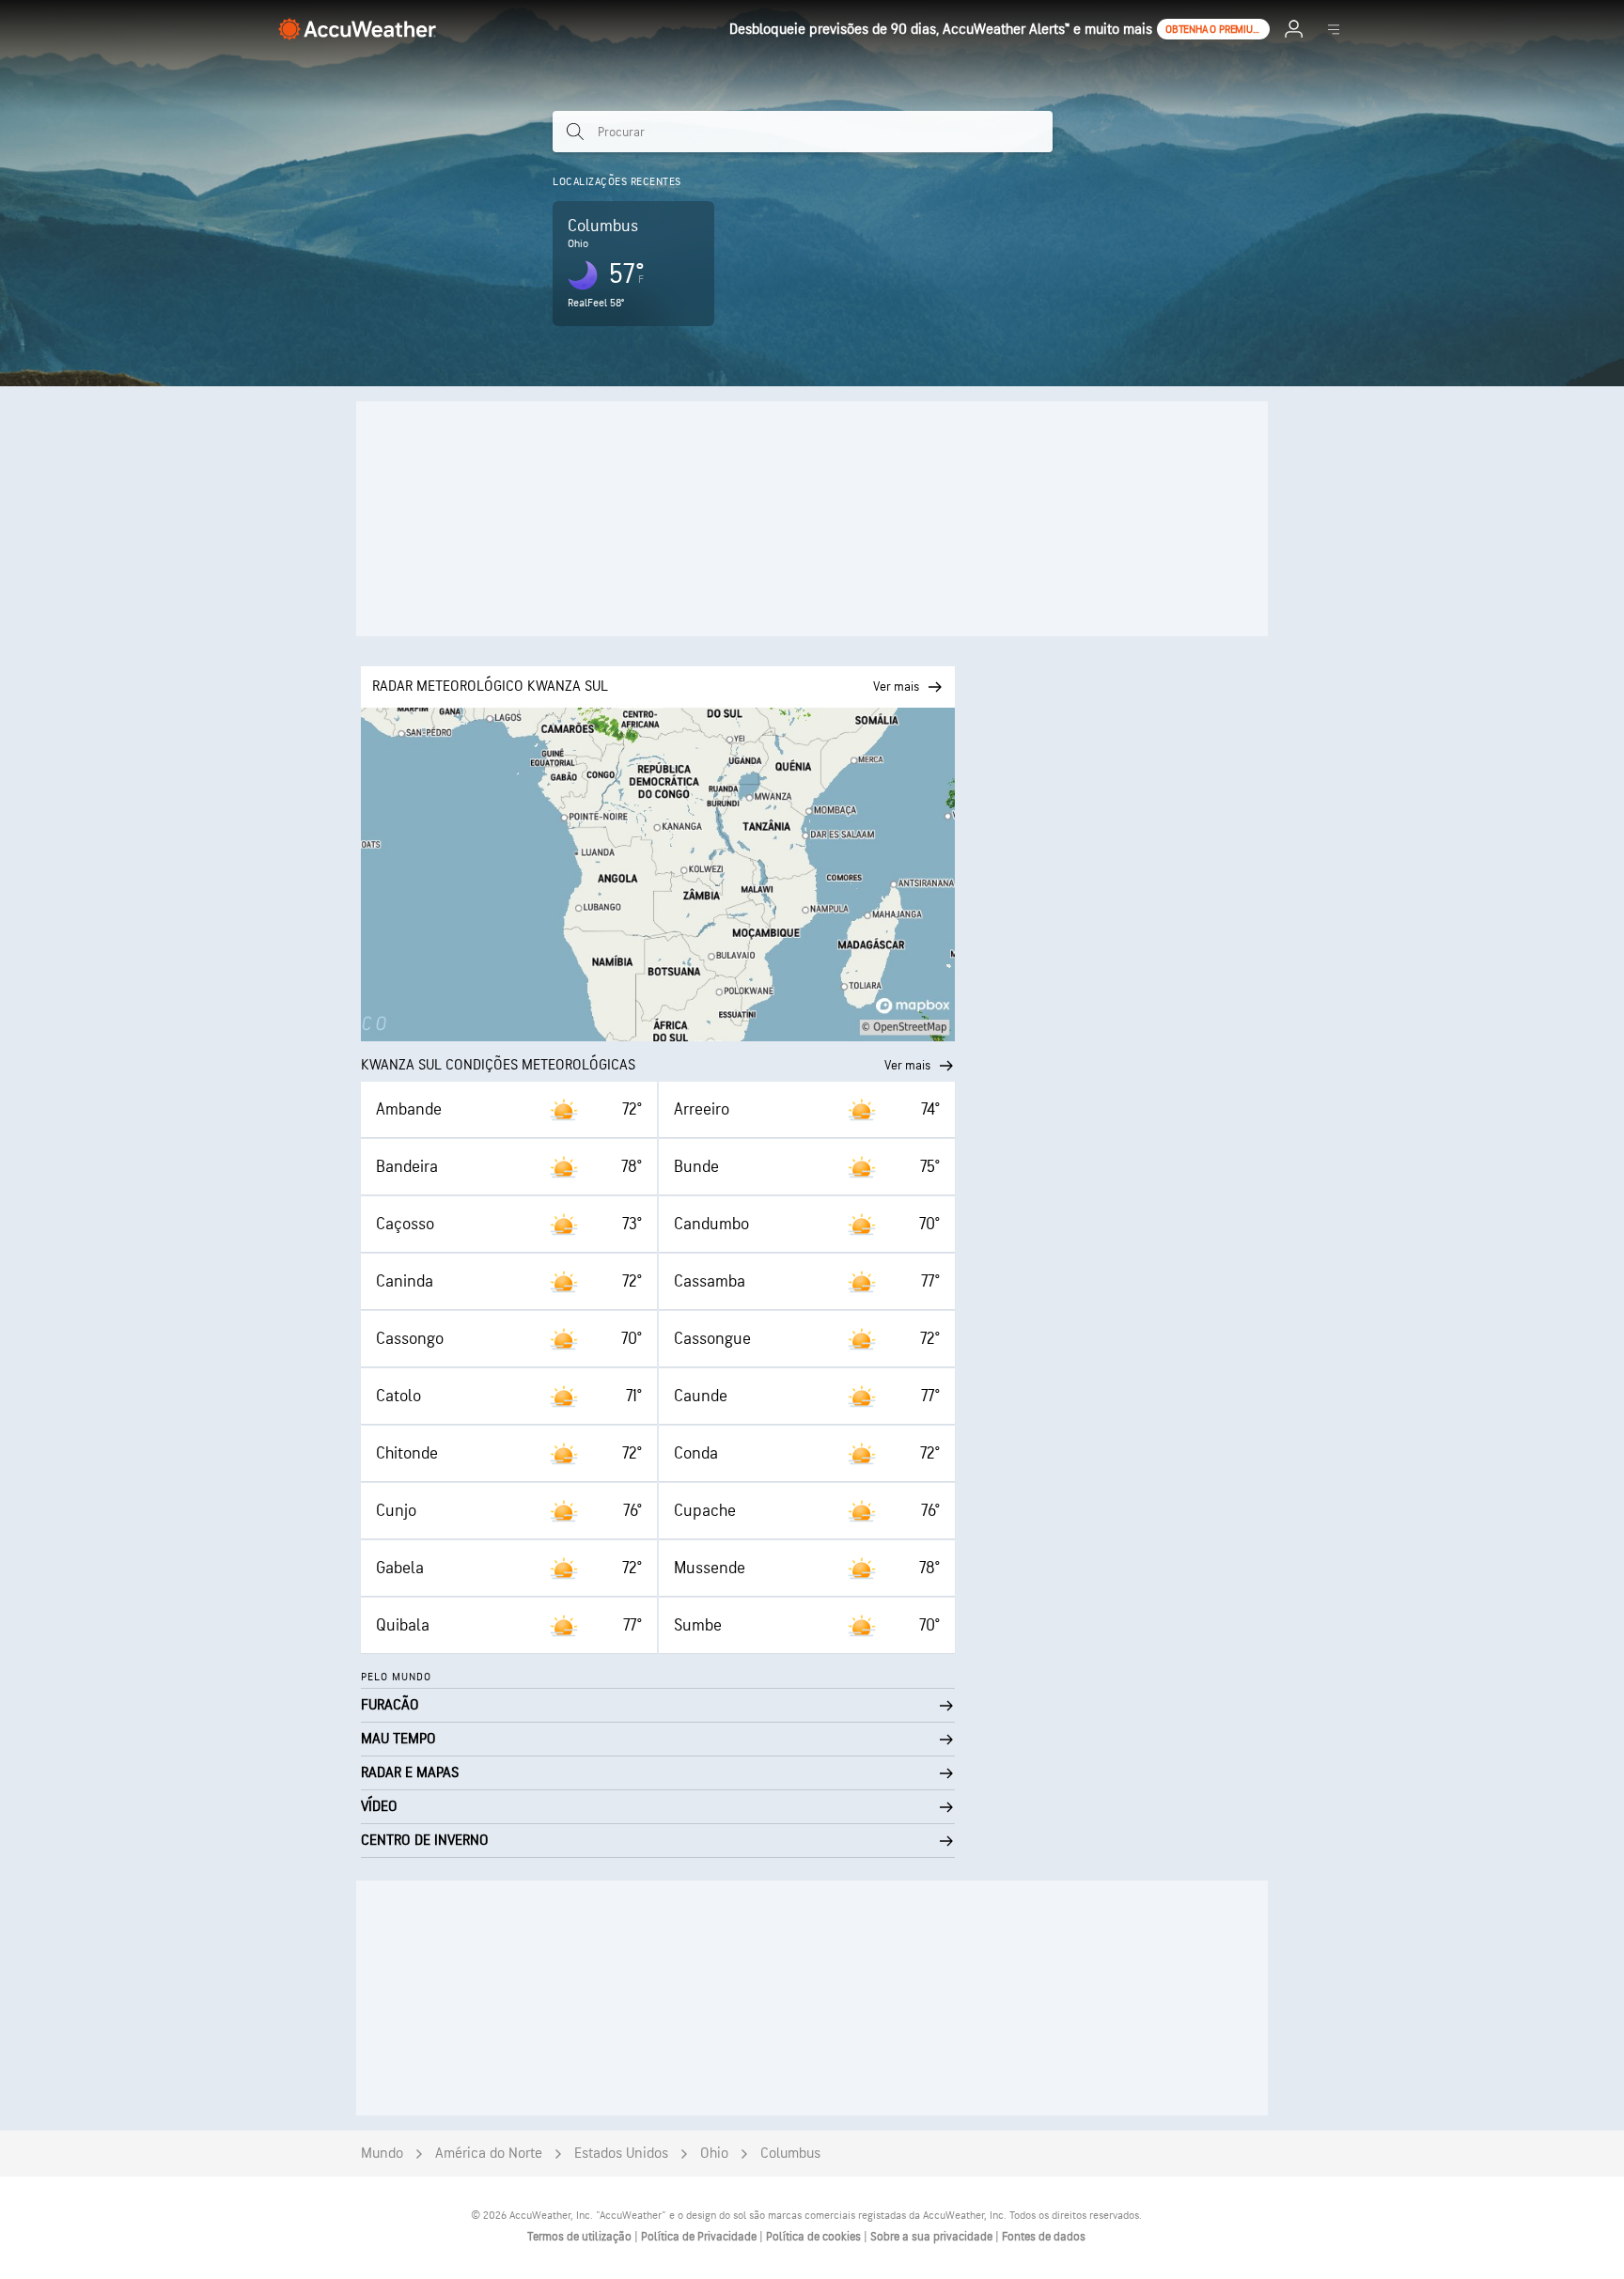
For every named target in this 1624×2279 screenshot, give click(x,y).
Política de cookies (815, 2237)
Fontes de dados (1044, 2237)
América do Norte (489, 2154)
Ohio (714, 2154)
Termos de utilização (581, 2237)
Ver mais (907, 1065)
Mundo (382, 2154)
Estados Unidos (621, 2154)
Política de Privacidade (700, 2237)
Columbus (790, 2154)
